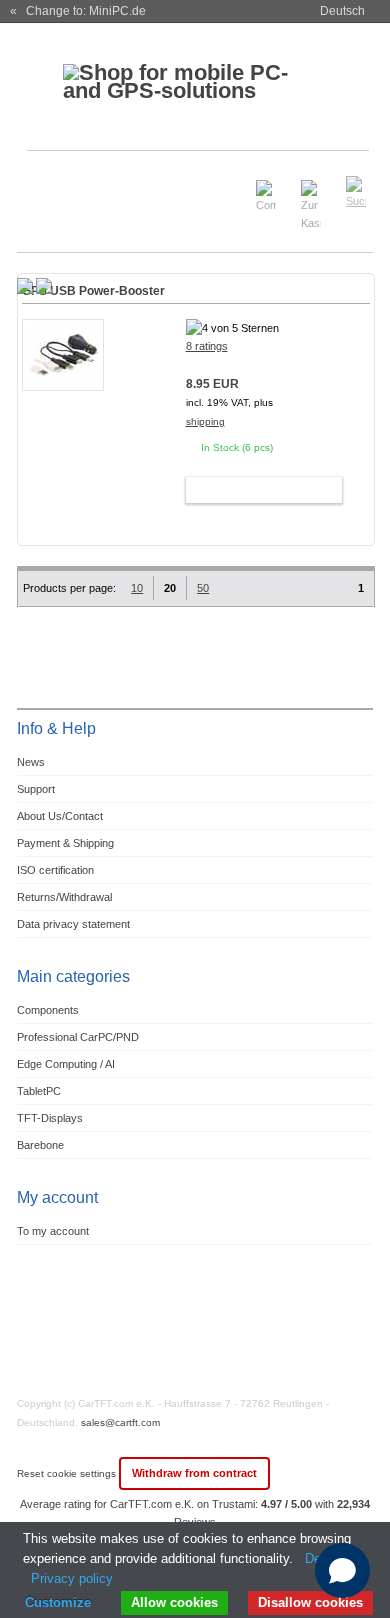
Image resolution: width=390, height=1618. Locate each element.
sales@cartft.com (120, 1422)
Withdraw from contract (194, 1473)
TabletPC (39, 1091)
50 (203, 588)
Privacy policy (72, 1578)
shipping (205, 421)
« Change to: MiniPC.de (78, 11)
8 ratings (207, 346)
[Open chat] (342, 1570)
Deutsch (342, 11)
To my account (53, 1231)
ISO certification (55, 870)
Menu (44, 183)
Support (36, 789)
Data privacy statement (73, 924)
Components (48, 1010)
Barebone (40, 1145)
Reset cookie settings (68, 1473)
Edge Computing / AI (66, 1064)
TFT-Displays (50, 1118)
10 (137, 588)
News (31, 762)
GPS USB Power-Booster (93, 291)
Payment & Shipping (65, 843)
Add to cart (254, 490)
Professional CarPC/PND (78, 1037)
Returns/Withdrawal (64, 897)
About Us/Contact (60, 816)
